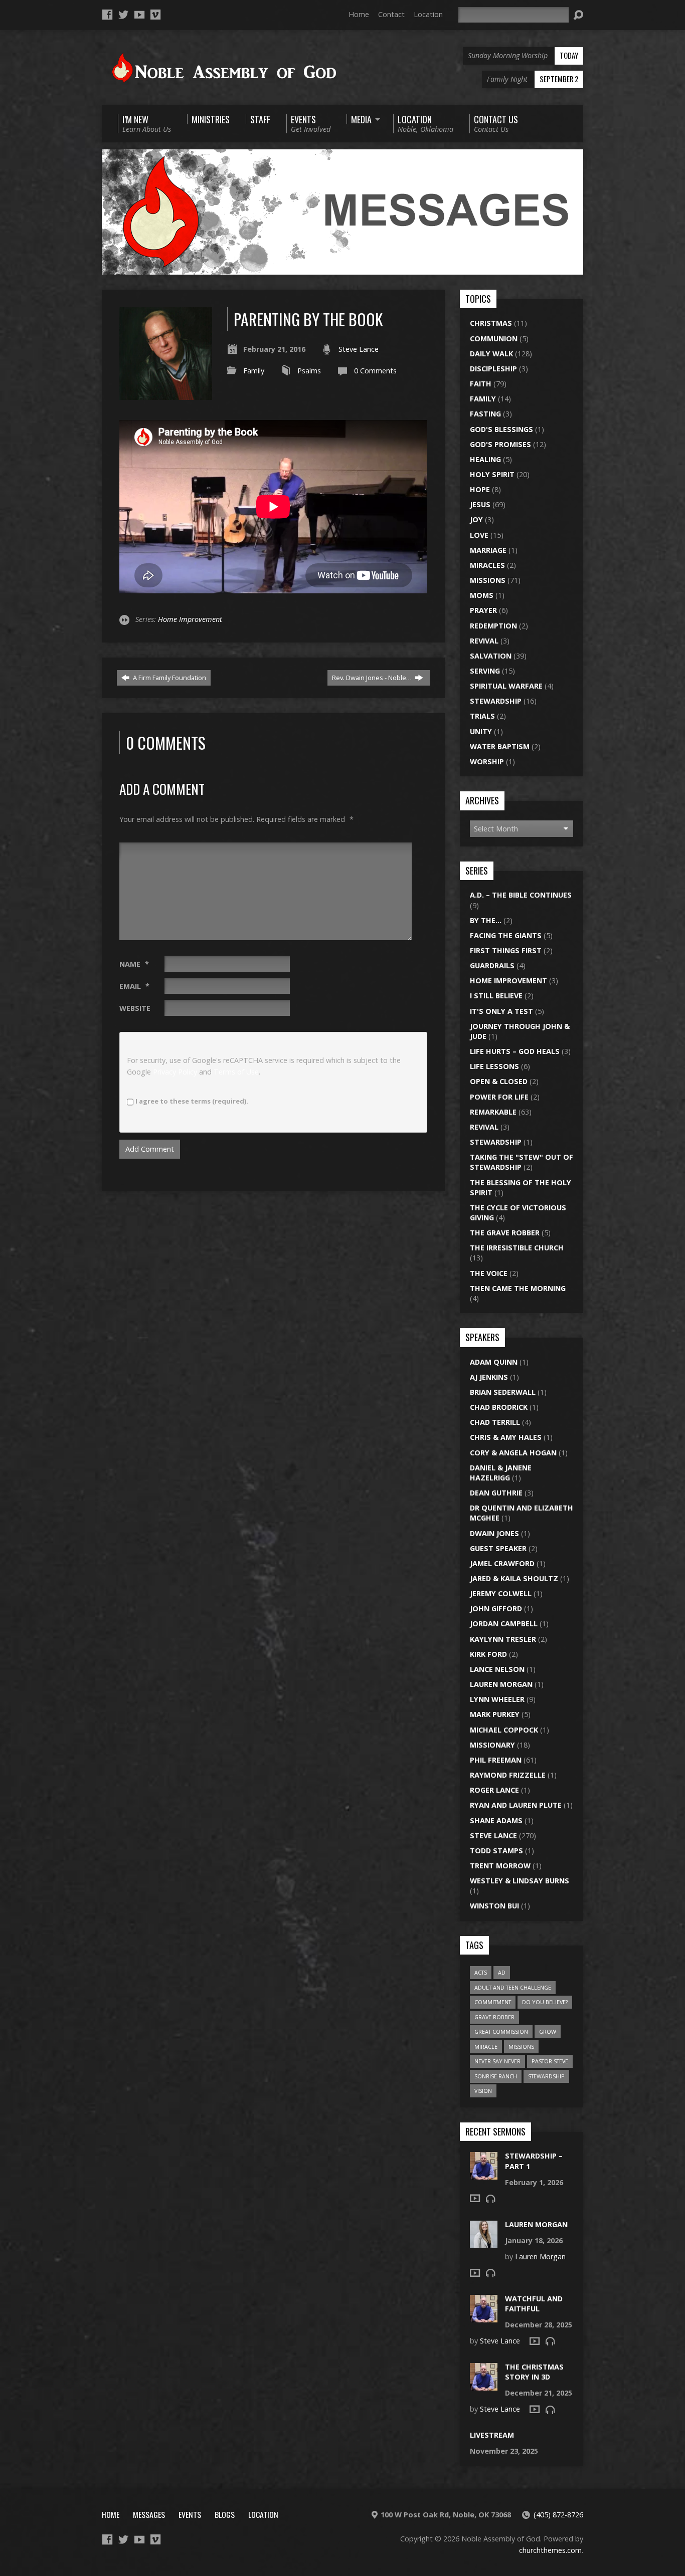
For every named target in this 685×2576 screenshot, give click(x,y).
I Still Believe (496, 996)
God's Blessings (501, 429)
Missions (488, 580)
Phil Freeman (496, 1760)
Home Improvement (190, 619)
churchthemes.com (550, 2550)
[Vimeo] (155, 15)
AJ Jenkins (489, 1377)
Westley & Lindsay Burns (520, 1881)
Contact (391, 14)
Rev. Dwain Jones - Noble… (373, 678)
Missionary (492, 1745)
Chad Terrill (495, 1422)
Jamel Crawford (502, 1563)
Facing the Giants (506, 935)
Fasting (485, 414)
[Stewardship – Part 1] (484, 2174)
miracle (486, 2047)
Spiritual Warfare (506, 686)
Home (359, 14)
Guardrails (492, 965)
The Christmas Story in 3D (534, 2372)
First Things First (506, 950)
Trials (482, 716)
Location (428, 14)
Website (135, 1008)
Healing (485, 459)
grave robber (494, 2017)
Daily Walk (491, 354)
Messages (149, 2514)
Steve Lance (359, 349)
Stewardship (496, 701)
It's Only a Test (501, 1011)
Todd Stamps (496, 1851)
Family (254, 371)
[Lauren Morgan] (484, 2242)
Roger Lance (494, 1790)
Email (134, 986)
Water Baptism (500, 746)
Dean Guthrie (496, 1493)
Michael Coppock (504, 1730)
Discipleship (493, 369)
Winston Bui (494, 1906)
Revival (484, 641)
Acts (481, 1972)
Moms (482, 595)
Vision (483, 2091)
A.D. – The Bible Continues (521, 895)
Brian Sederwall (503, 1392)
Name (134, 964)
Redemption (493, 626)
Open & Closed (499, 1081)
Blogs (225, 2514)
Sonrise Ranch (496, 2076)
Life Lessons (494, 1066)
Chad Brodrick (499, 1407)
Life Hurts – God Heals (515, 1051)
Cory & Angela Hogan (513, 1453)
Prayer (483, 610)
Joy (476, 519)
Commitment (493, 2002)
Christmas (491, 323)
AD (502, 1972)
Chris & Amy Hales (506, 1437)
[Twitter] (123, 15)
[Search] (578, 15)
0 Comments (375, 371)
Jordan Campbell (504, 1624)
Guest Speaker (498, 1548)
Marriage (488, 550)
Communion (494, 339)
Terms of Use (236, 1072)
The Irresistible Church (517, 1248)
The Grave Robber (505, 1233)
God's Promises (500, 444)
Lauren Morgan (501, 1684)
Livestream (492, 2435)
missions (521, 2047)
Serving (485, 671)
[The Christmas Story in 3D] (484, 2385)
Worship (487, 762)
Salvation (491, 656)
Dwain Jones (494, 1533)
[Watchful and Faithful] (484, 2317)
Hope (480, 489)
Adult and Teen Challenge (513, 1987)
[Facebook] (107, 15)
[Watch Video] (475, 2198)
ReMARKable (493, 1112)
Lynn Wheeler (497, 1699)
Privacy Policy (175, 1072)
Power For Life (499, 1097)
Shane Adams (496, 1820)
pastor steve (550, 2061)
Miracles (487, 565)
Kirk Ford (488, 1654)
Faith (481, 384)
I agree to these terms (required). (192, 1101)
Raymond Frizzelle (508, 1775)
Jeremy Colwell (501, 1593)
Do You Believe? (545, 2002)
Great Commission (501, 2031)
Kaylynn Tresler (503, 1639)
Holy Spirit (492, 474)
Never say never (497, 2061)
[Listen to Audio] (490, 2199)
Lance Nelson (497, 1669)
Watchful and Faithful (534, 2304)
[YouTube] (139, 15)
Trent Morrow (500, 1866)
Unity (481, 731)
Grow (548, 2031)
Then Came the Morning (518, 1288)
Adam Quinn (494, 1362)
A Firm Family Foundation (169, 678)
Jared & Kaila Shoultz (514, 1578)
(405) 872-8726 (558, 2515)
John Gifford (496, 1608)
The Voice (489, 1273)
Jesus (480, 504)
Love (479, 535)
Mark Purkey (495, 1714)
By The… (486, 920)
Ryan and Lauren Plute (516, 1805)
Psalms (309, 371)
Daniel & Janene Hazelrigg (501, 1473)
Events (190, 2514)
